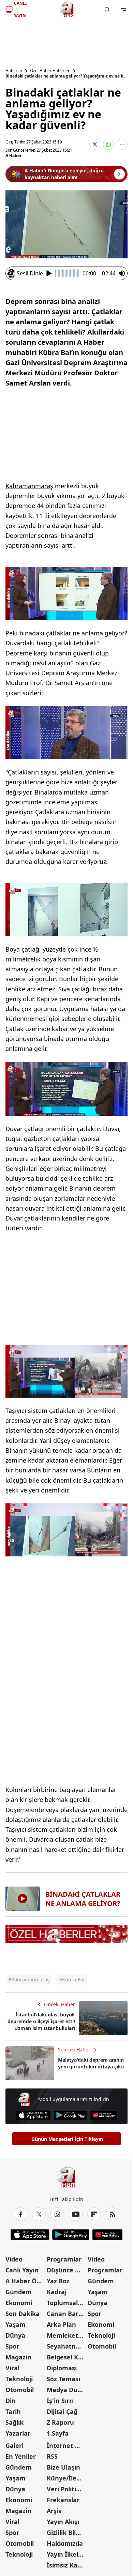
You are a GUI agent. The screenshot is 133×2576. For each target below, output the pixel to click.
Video (14, 2259)
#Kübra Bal (72, 1980)
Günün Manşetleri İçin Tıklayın (67, 2139)
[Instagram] (57, 2214)
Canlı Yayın (22, 2270)
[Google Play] (70, 2115)
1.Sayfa (58, 2433)
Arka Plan (61, 2324)
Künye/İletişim (67, 2478)
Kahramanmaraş (29, 486)
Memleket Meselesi (67, 2335)
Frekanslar (63, 2500)
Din (11, 2401)
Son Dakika (23, 2314)
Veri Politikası (67, 2489)
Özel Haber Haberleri (50, 71)
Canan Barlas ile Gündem (67, 2314)
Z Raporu (60, 2422)
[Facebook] (20, 2214)
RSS (52, 2456)
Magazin (18, 2357)
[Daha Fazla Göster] (122, 144)
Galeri (14, 2445)
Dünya (15, 2335)
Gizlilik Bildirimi (67, 2532)
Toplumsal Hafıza (67, 2303)
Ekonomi (19, 2303)
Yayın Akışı (63, 2522)
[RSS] (113, 2214)
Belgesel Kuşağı (67, 2357)
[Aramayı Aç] (107, 10)
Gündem (19, 2292)
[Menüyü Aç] (123, 10)
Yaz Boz (58, 2281)
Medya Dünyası (67, 2390)
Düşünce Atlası (67, 2270)
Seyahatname (67, 2346)
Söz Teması (63, 2379)
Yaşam (16, 2324)
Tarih (13, 2411)
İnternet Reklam (67, 2445)
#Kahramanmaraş (29, 1980)
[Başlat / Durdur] (49, 273)
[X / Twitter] (39, 2214)
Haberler (14, 71)
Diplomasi (62, 2368)
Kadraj (57, 2292)
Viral (12, 2368)
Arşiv (54, 2511)
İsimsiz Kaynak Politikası (67, 2565)
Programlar (64, 2259)
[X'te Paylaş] (95, 144)
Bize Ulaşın (63, 2467)
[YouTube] (76, 2214)
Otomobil (20, 2390)
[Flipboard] (94, 2214)
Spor (12, 2346)
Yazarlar (18, 2433)
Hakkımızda (65, 2543)
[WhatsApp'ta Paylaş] (108, 144)
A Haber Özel (25, 2281)
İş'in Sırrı (60, 2401)
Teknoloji (19, 2379)
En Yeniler (21, 2456)
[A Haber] (66, 10)
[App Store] (33, 2115)
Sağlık (14, 2422)
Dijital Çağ (62, 2411)
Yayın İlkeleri (66, 2554)
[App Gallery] (104, 2115)
